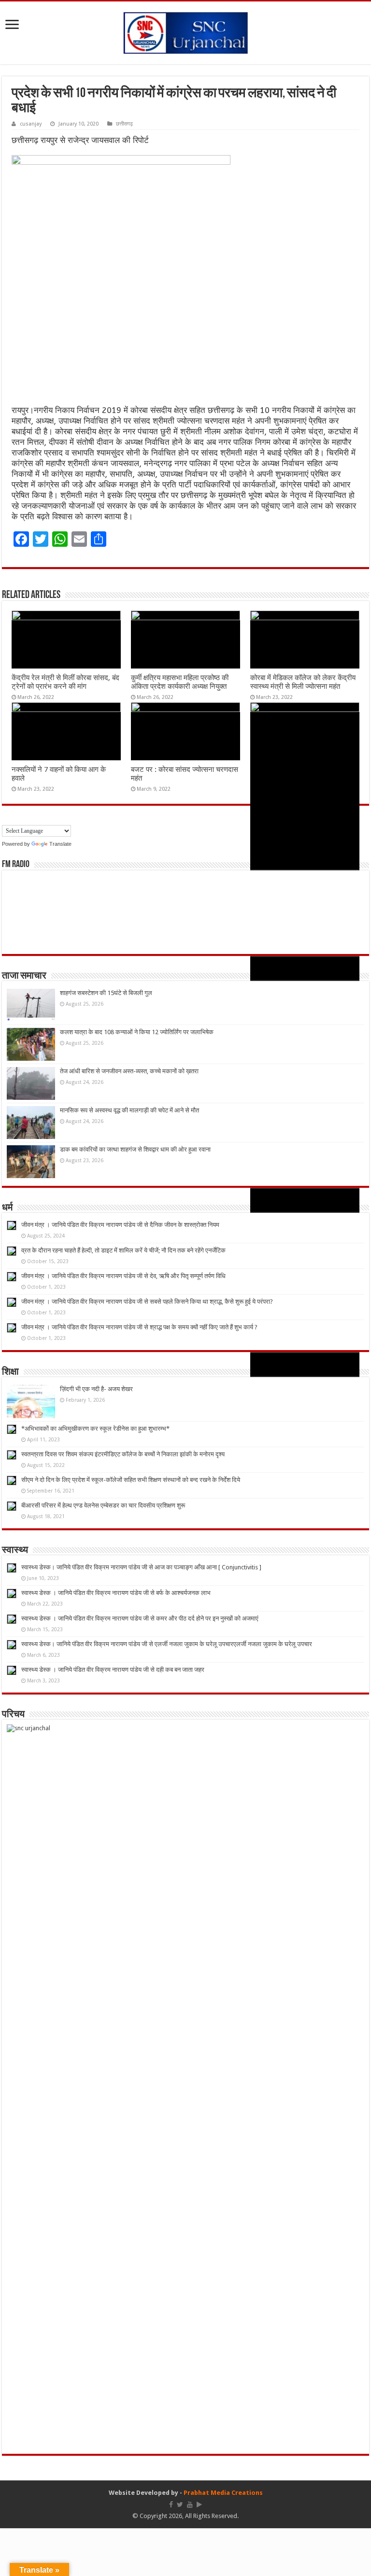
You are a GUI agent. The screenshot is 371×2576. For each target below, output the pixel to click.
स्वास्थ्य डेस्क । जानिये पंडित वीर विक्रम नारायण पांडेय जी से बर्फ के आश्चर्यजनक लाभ (116, 1593)
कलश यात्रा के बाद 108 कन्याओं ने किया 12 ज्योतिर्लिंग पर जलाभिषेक (137, 1032)
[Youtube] (190, 2505)
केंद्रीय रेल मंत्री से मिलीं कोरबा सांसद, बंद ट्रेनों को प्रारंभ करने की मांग (65, 682)
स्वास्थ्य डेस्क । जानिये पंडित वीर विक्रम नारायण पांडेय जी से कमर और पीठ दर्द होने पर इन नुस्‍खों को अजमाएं (140, 1618)
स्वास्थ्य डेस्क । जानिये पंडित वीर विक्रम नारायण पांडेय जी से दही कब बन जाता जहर (113, 1670)
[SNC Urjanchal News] (185, 31)
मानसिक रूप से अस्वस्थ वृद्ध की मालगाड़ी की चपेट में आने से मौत (129, 1110)
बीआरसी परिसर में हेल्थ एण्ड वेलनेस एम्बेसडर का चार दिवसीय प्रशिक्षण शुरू (103, 1505)
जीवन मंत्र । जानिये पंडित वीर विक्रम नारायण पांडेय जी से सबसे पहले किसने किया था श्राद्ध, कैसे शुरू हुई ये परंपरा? (147, 1302)
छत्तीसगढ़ (124, 124)
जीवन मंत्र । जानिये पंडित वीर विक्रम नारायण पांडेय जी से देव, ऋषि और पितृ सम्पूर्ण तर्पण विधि (123, 1276)
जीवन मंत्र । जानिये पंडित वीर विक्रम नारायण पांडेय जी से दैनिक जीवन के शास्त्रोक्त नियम (120, 1225)
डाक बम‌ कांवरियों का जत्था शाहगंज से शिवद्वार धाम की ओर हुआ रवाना (135, 1149)
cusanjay (31, 124)
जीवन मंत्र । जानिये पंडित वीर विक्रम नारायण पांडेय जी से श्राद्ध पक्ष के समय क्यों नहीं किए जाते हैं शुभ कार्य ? (139, 1327)
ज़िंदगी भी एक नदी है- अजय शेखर (96, 1389)
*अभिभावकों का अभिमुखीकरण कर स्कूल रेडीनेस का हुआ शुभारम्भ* (95, 1429)
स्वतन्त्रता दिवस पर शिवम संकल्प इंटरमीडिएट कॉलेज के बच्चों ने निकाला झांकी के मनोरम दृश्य (123, 1454)
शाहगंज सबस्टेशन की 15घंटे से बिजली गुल (106, 993)
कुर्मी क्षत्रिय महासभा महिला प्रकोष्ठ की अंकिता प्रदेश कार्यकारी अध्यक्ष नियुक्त (180, 682)
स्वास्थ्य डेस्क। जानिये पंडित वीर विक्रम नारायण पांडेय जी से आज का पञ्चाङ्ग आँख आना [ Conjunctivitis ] (141, 1567)
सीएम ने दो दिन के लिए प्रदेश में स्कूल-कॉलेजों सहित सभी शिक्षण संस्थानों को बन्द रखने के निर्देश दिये (131, 1480)
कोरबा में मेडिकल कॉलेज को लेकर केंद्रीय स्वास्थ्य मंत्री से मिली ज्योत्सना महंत (303, 682)
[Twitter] (180, 2505)
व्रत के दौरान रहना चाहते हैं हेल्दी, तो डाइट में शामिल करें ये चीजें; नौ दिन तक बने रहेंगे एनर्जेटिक (123, 1250)
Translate (60, 844)
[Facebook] (171, 2505)
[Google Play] (199, 2505)
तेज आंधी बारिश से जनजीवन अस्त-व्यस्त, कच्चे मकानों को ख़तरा (129, 1071)
